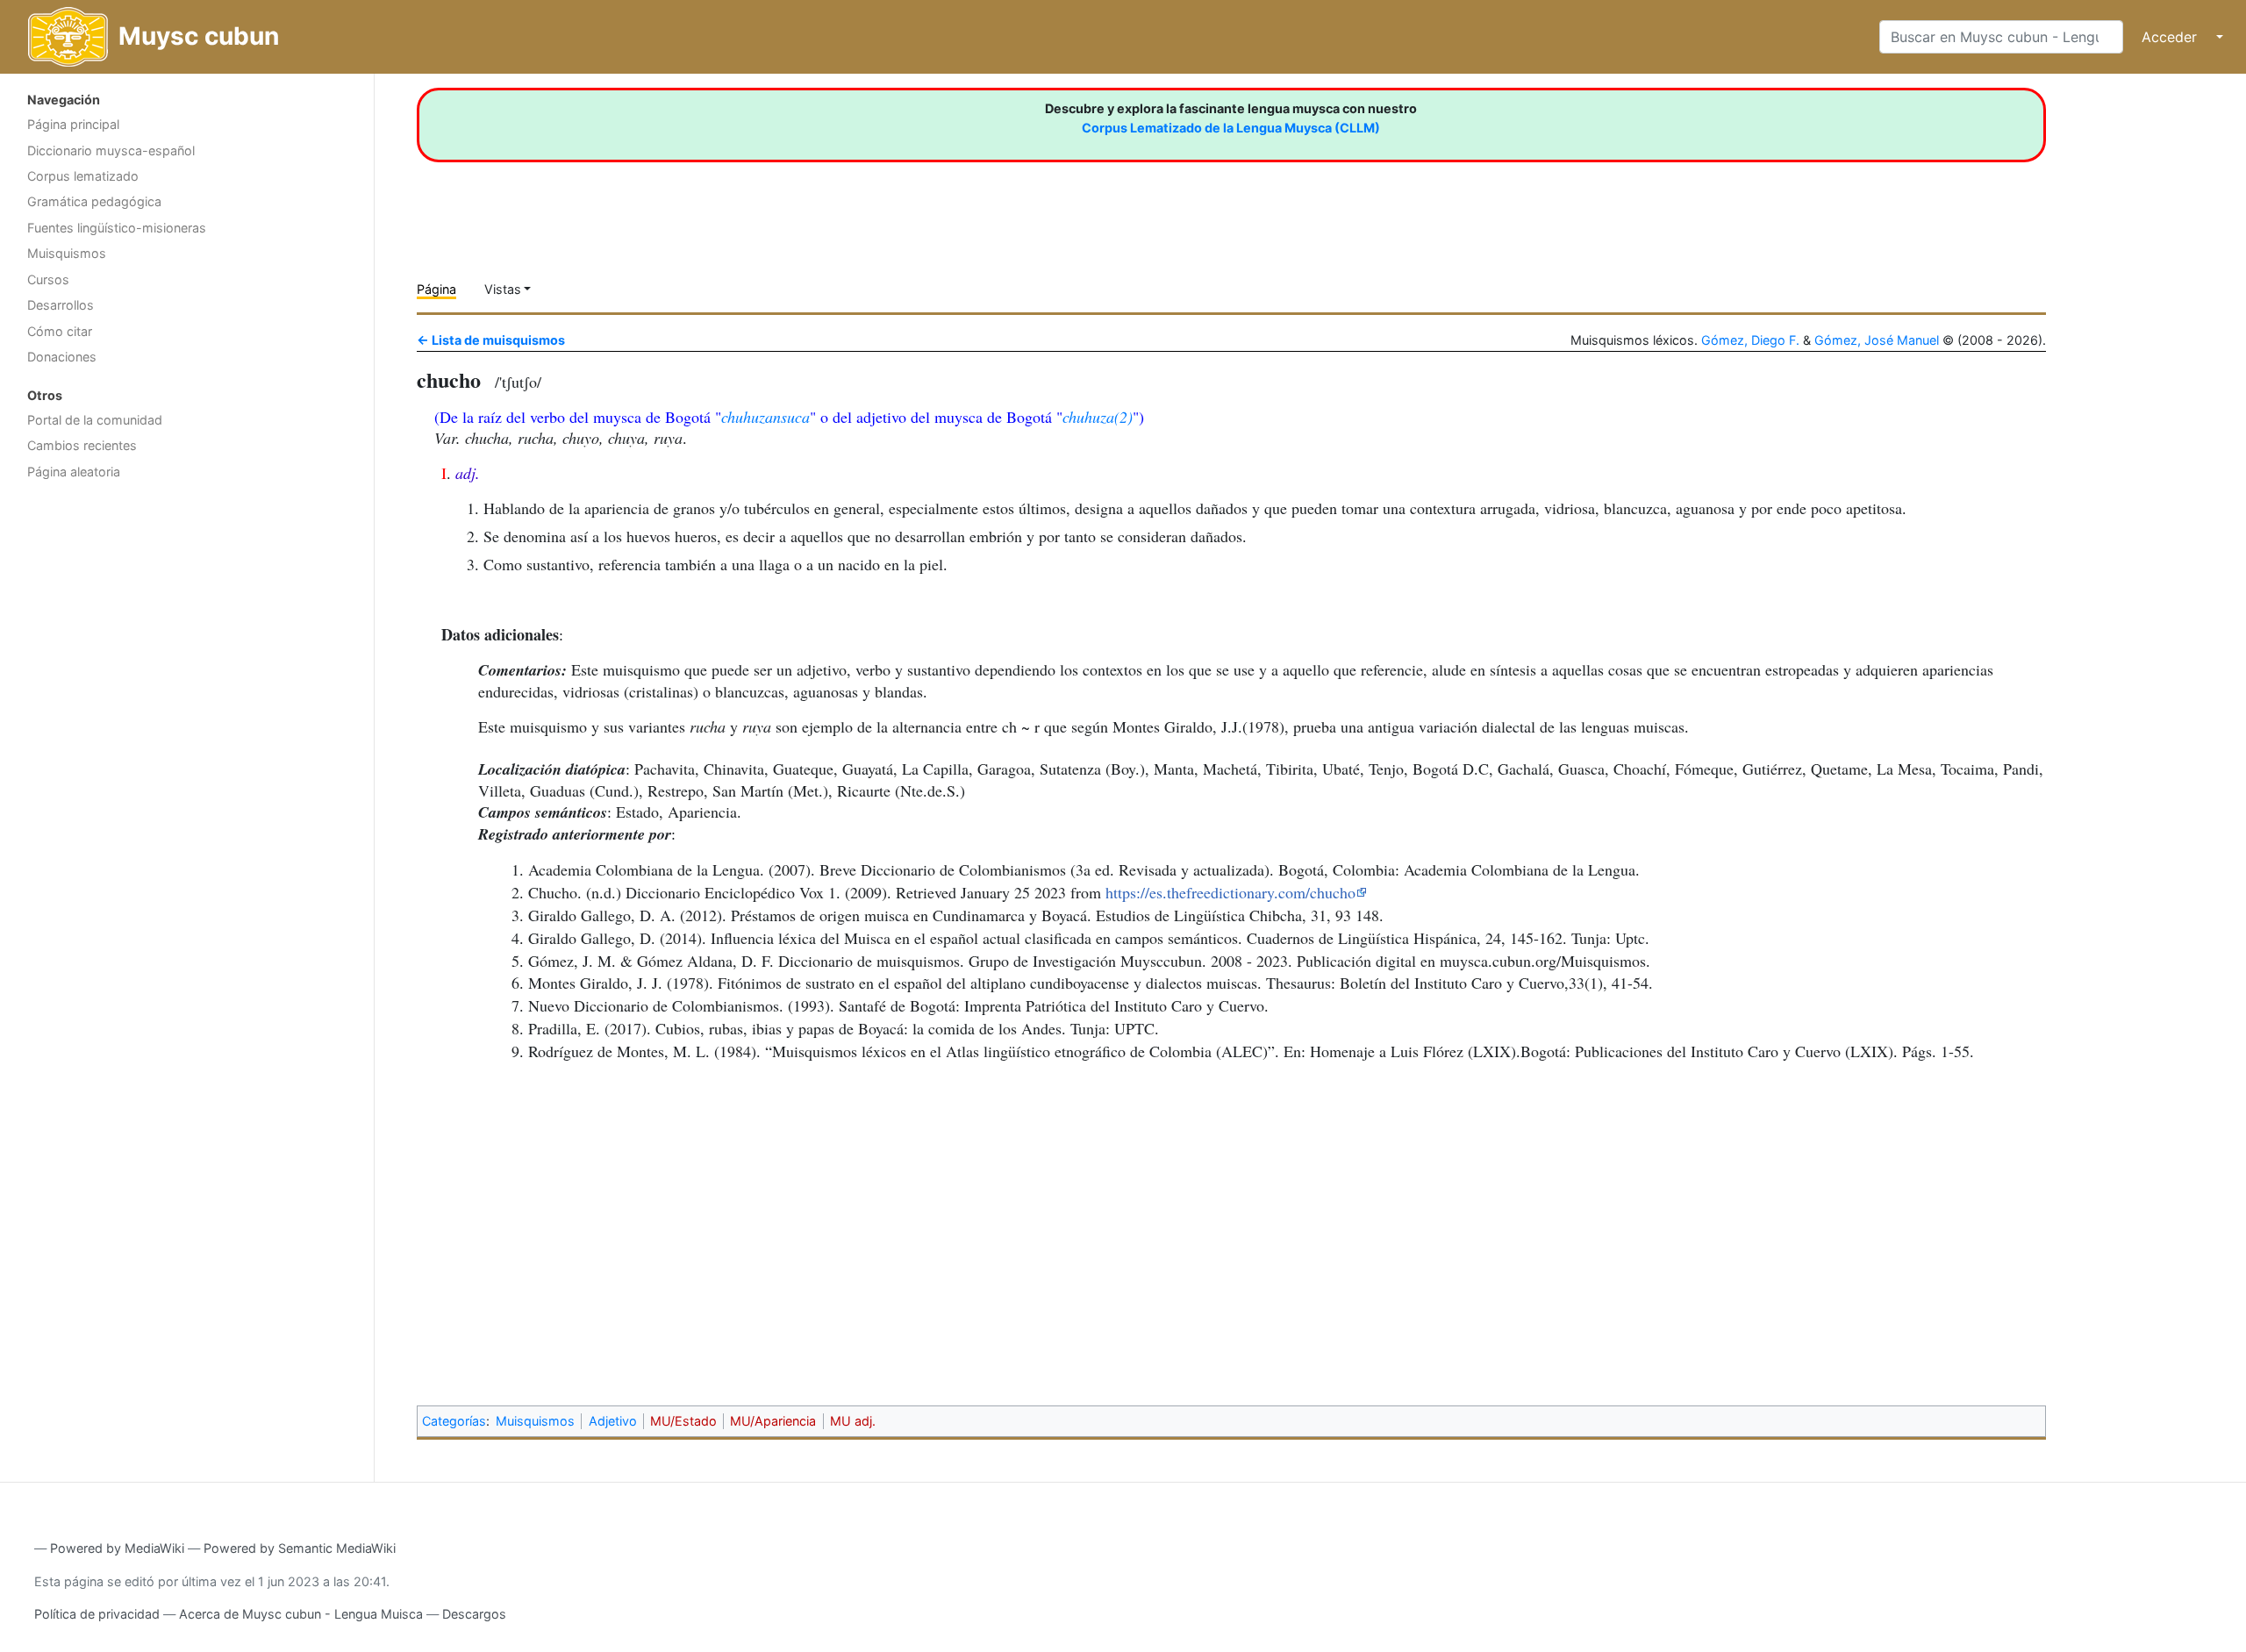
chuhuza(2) (1098, 417)
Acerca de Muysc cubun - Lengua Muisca (301, 1614)
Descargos (474, 1614)
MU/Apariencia (773, 1421)
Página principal (73, 124)
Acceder (2169, 37)
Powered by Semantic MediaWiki (300, 1548)
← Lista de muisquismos (491, 340)
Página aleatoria (74, 472)
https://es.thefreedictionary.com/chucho (1230, 892)
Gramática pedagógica (94, 201)
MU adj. (853, 1421)
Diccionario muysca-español (111, 150)
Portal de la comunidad (95, 420)
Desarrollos (61, 305)
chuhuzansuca (765, 417)
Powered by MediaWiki (117, 1548)
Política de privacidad (97, 1614)
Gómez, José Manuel (1877, 340)
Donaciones (62, 357)
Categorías (454, 1421)
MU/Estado (683, 1421)
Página (436, 289)
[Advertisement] (187, 627)
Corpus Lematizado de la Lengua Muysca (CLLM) (1231, 128)
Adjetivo (613, 1421)
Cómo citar (60, 331)
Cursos (48, 279)
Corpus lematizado (83, 176)
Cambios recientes (82, 445)
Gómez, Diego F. (1750, 340)
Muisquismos (67, 253)
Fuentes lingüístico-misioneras (117, 228)
